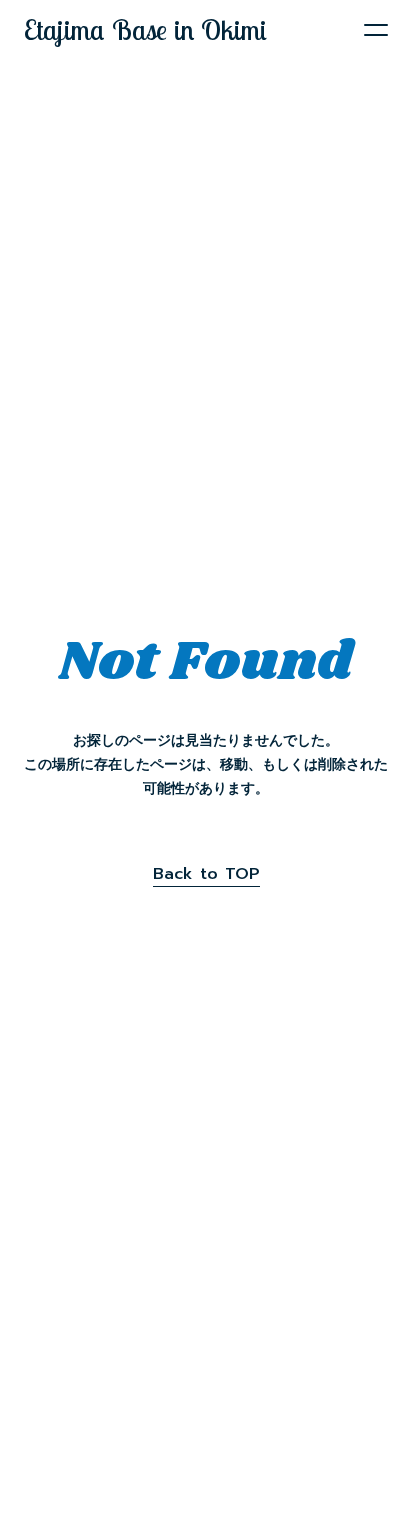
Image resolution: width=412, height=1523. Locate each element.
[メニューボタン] (376, 30)
